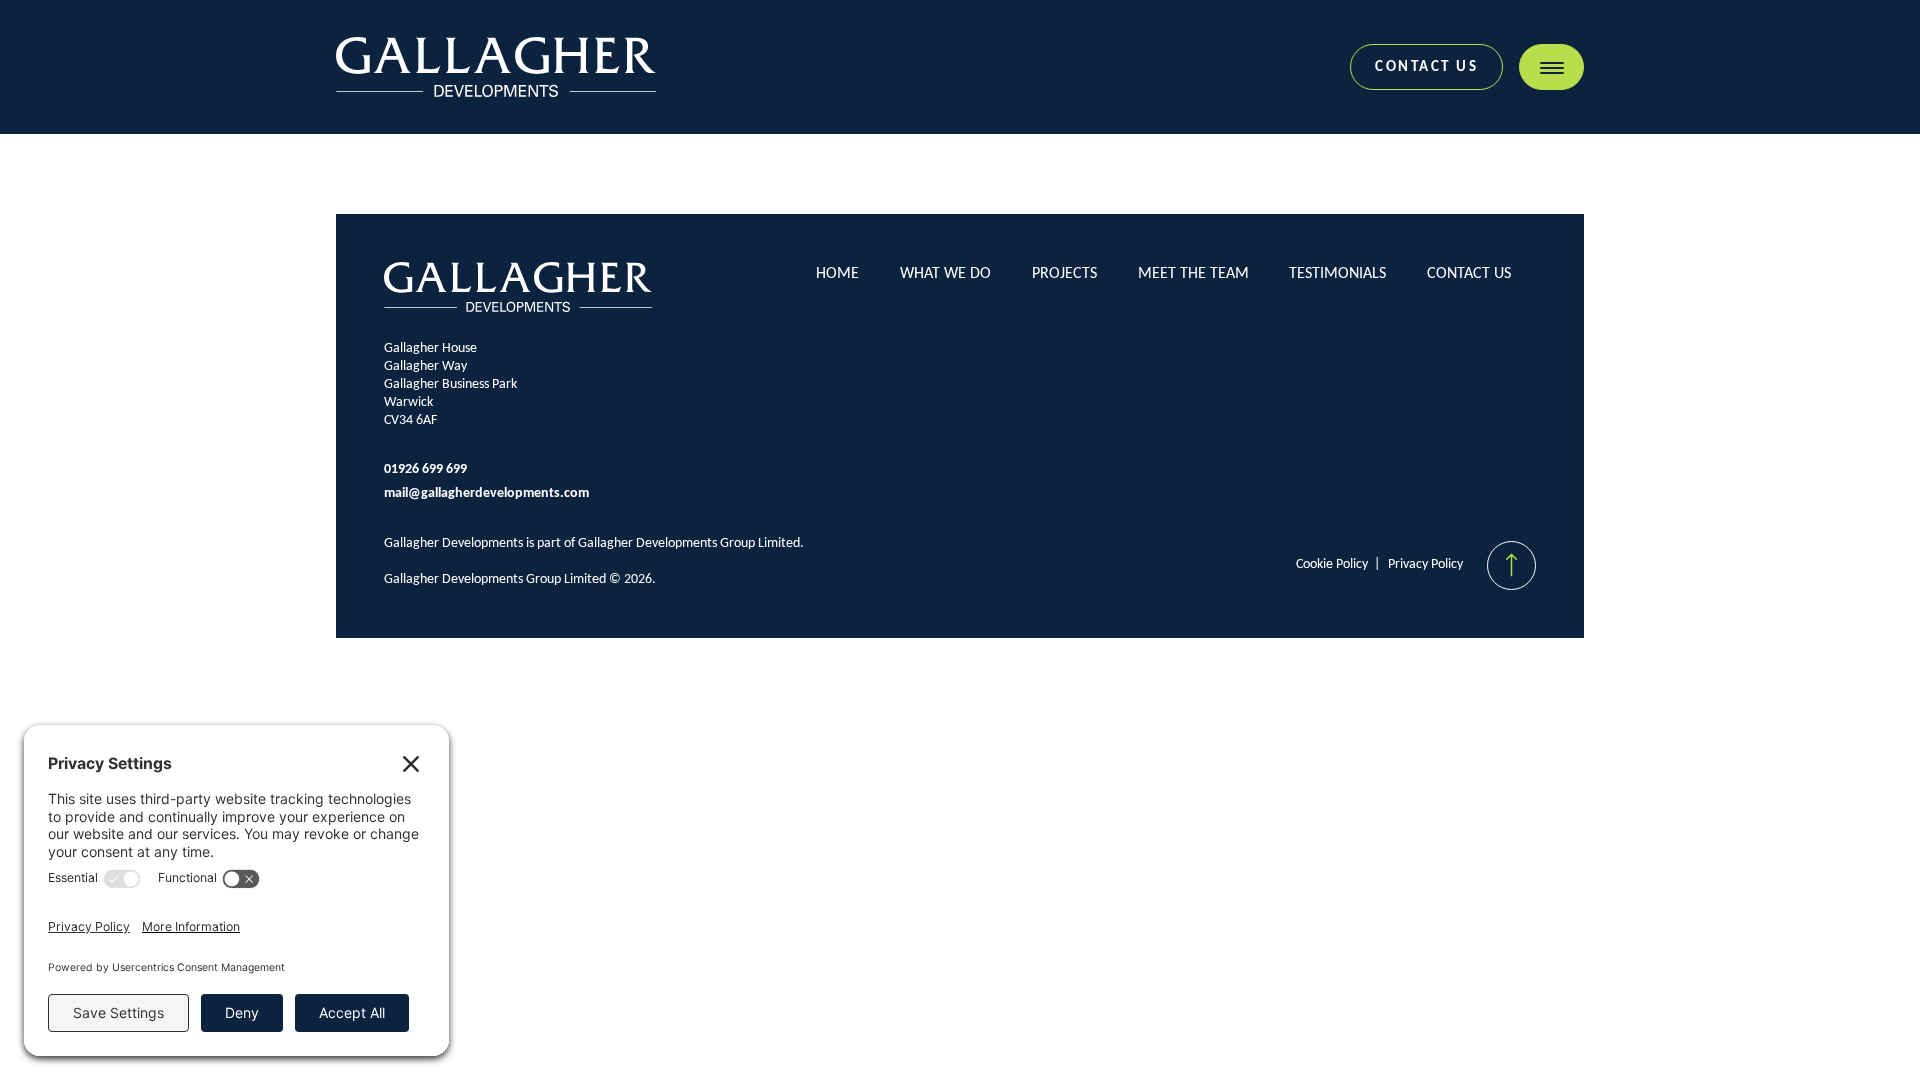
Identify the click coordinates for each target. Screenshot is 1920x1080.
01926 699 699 (425, 469)
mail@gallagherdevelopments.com (486, 493)
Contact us (1426, 67)
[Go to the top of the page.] (1511, 565)
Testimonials (1337, 274)
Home (837, 274)
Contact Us (1469, 274)
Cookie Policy (1332, 564)
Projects (1064, 274)
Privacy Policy (1425, 564)
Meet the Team (1193, 274)
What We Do (945, 274)
